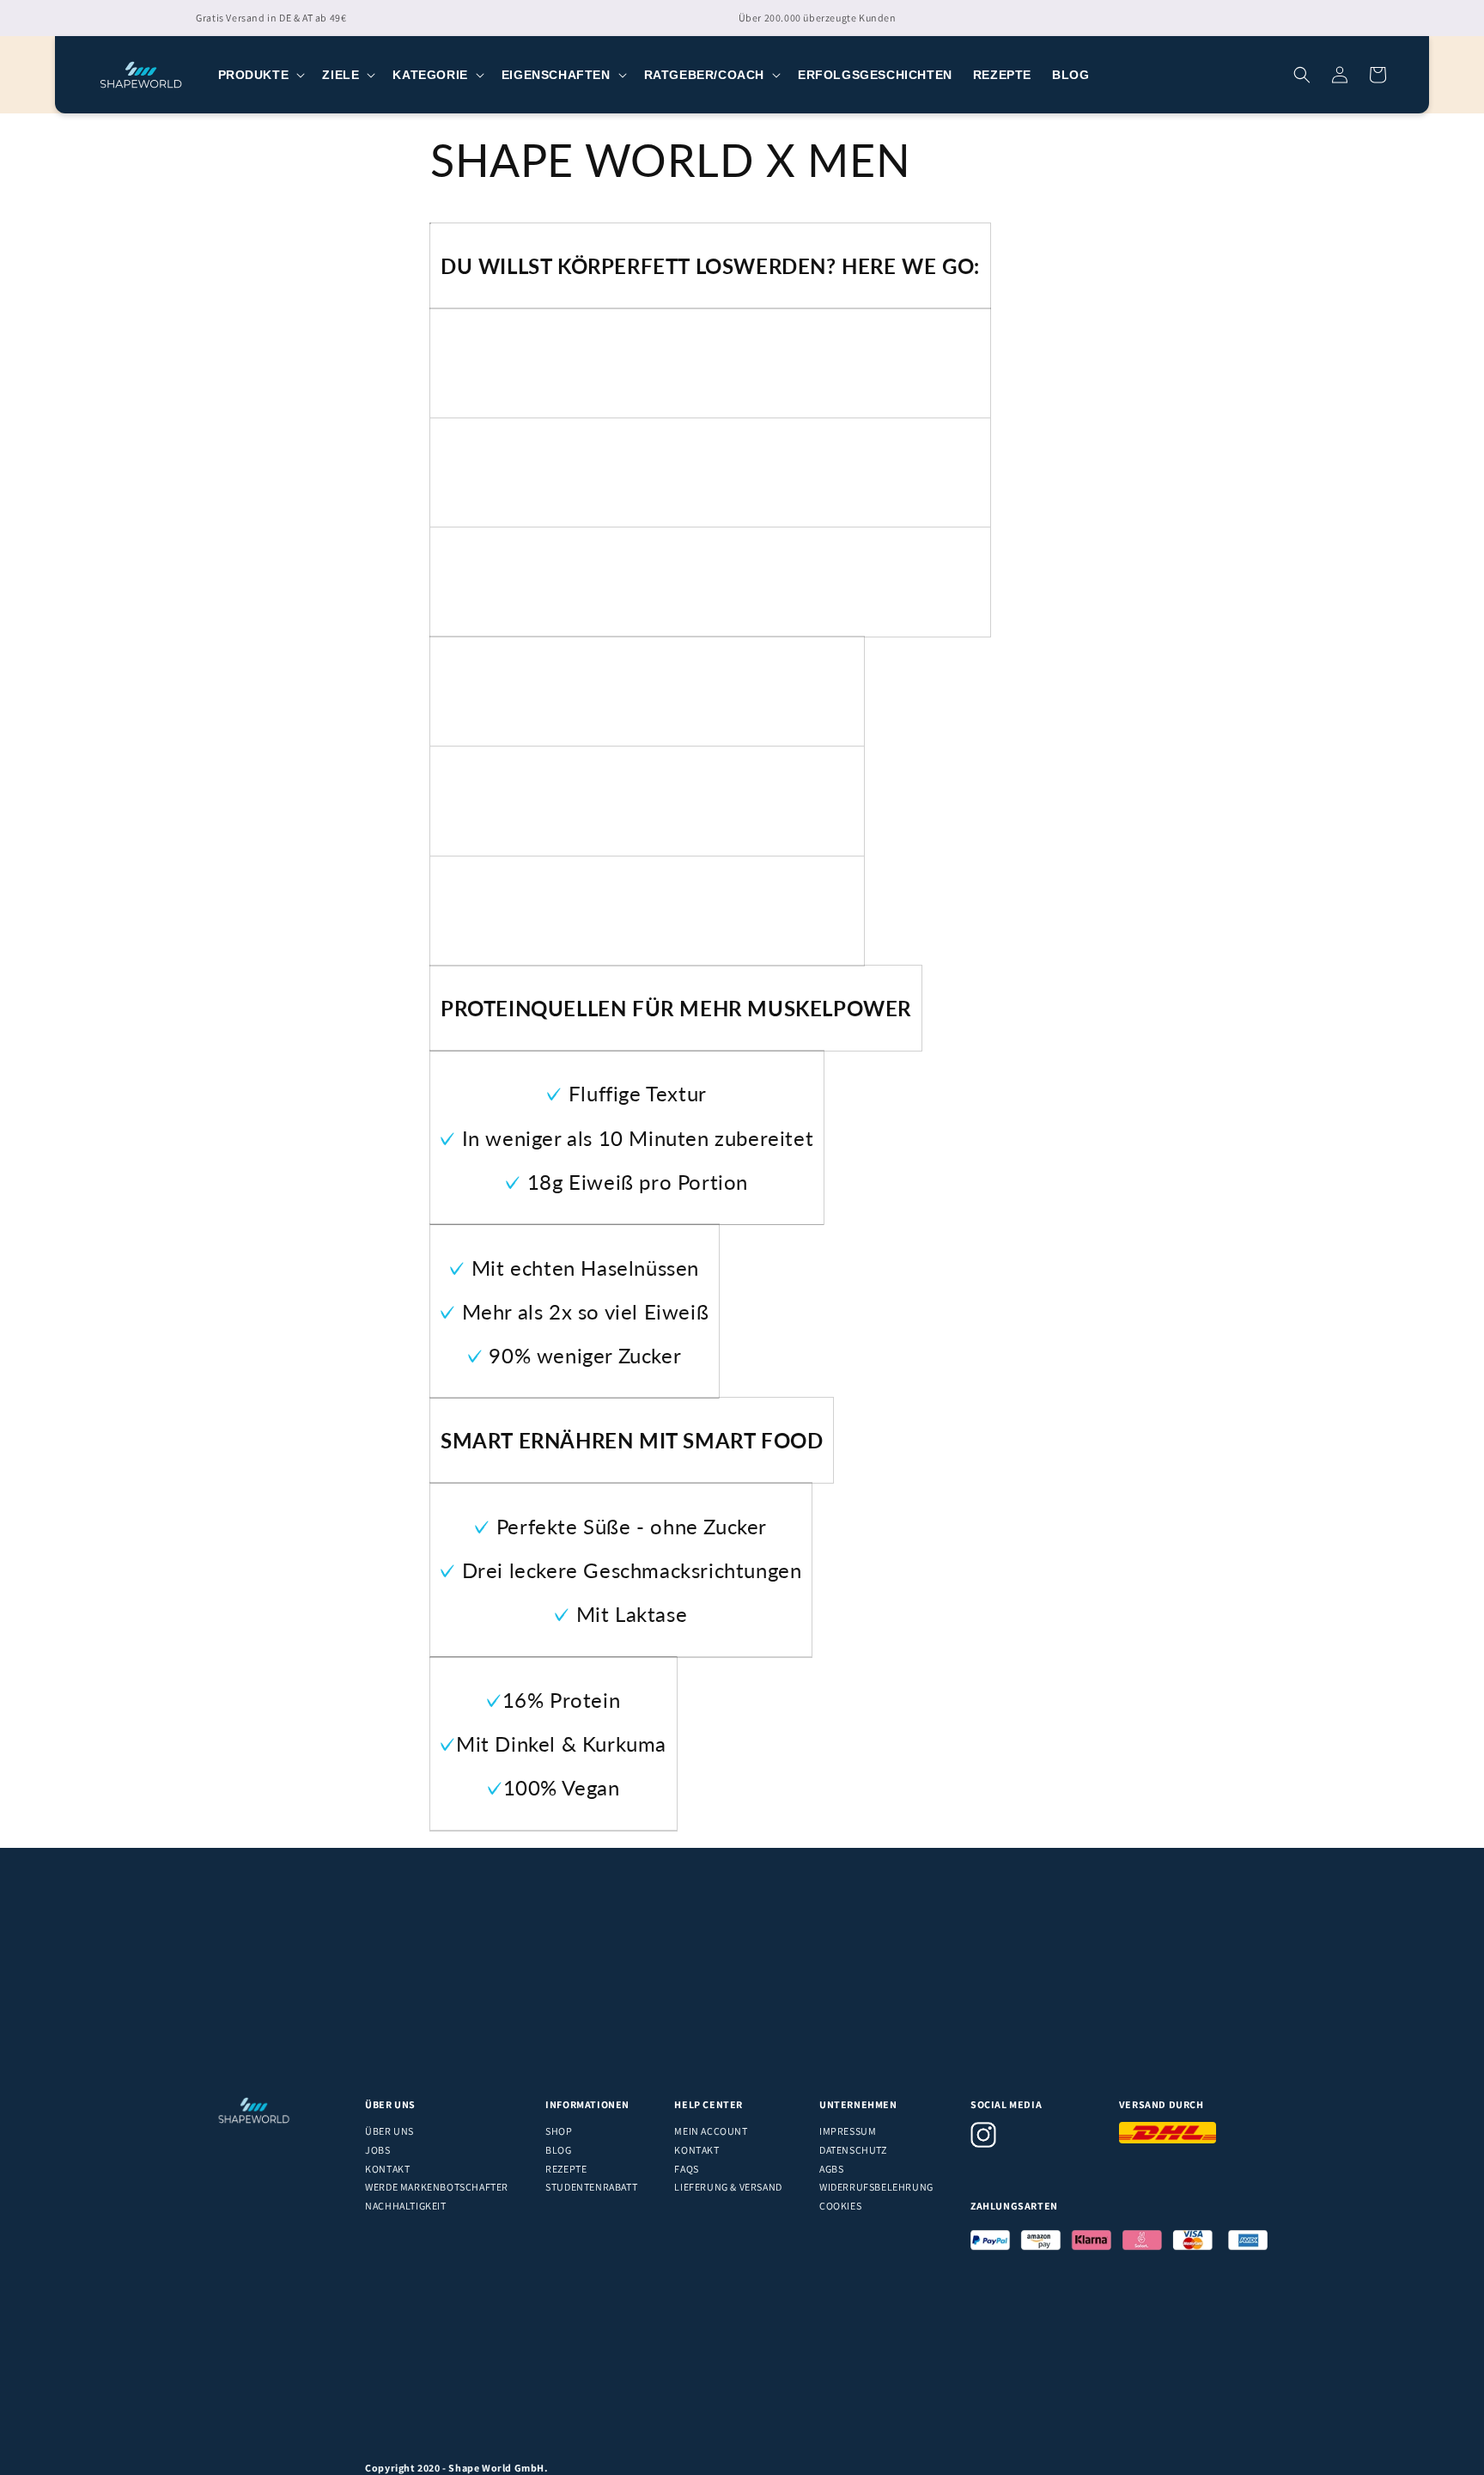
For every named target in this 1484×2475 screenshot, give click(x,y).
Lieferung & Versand (728, 2187)
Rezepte (566, 2169)
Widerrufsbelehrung (876, 2187)
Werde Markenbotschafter (437, 2187)
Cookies (840, 2206)
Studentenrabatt (591, 2187)
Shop (559, 2131)
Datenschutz (853, 2150)
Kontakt (387, 2169)
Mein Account (711, 2131)
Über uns (389, 2131)
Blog (558, 2150)
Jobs (377, 2150)
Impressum (848, 2131)
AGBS (831, 2169)
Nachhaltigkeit (405, 2206)
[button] (260, 75)
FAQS (686, 2169)
